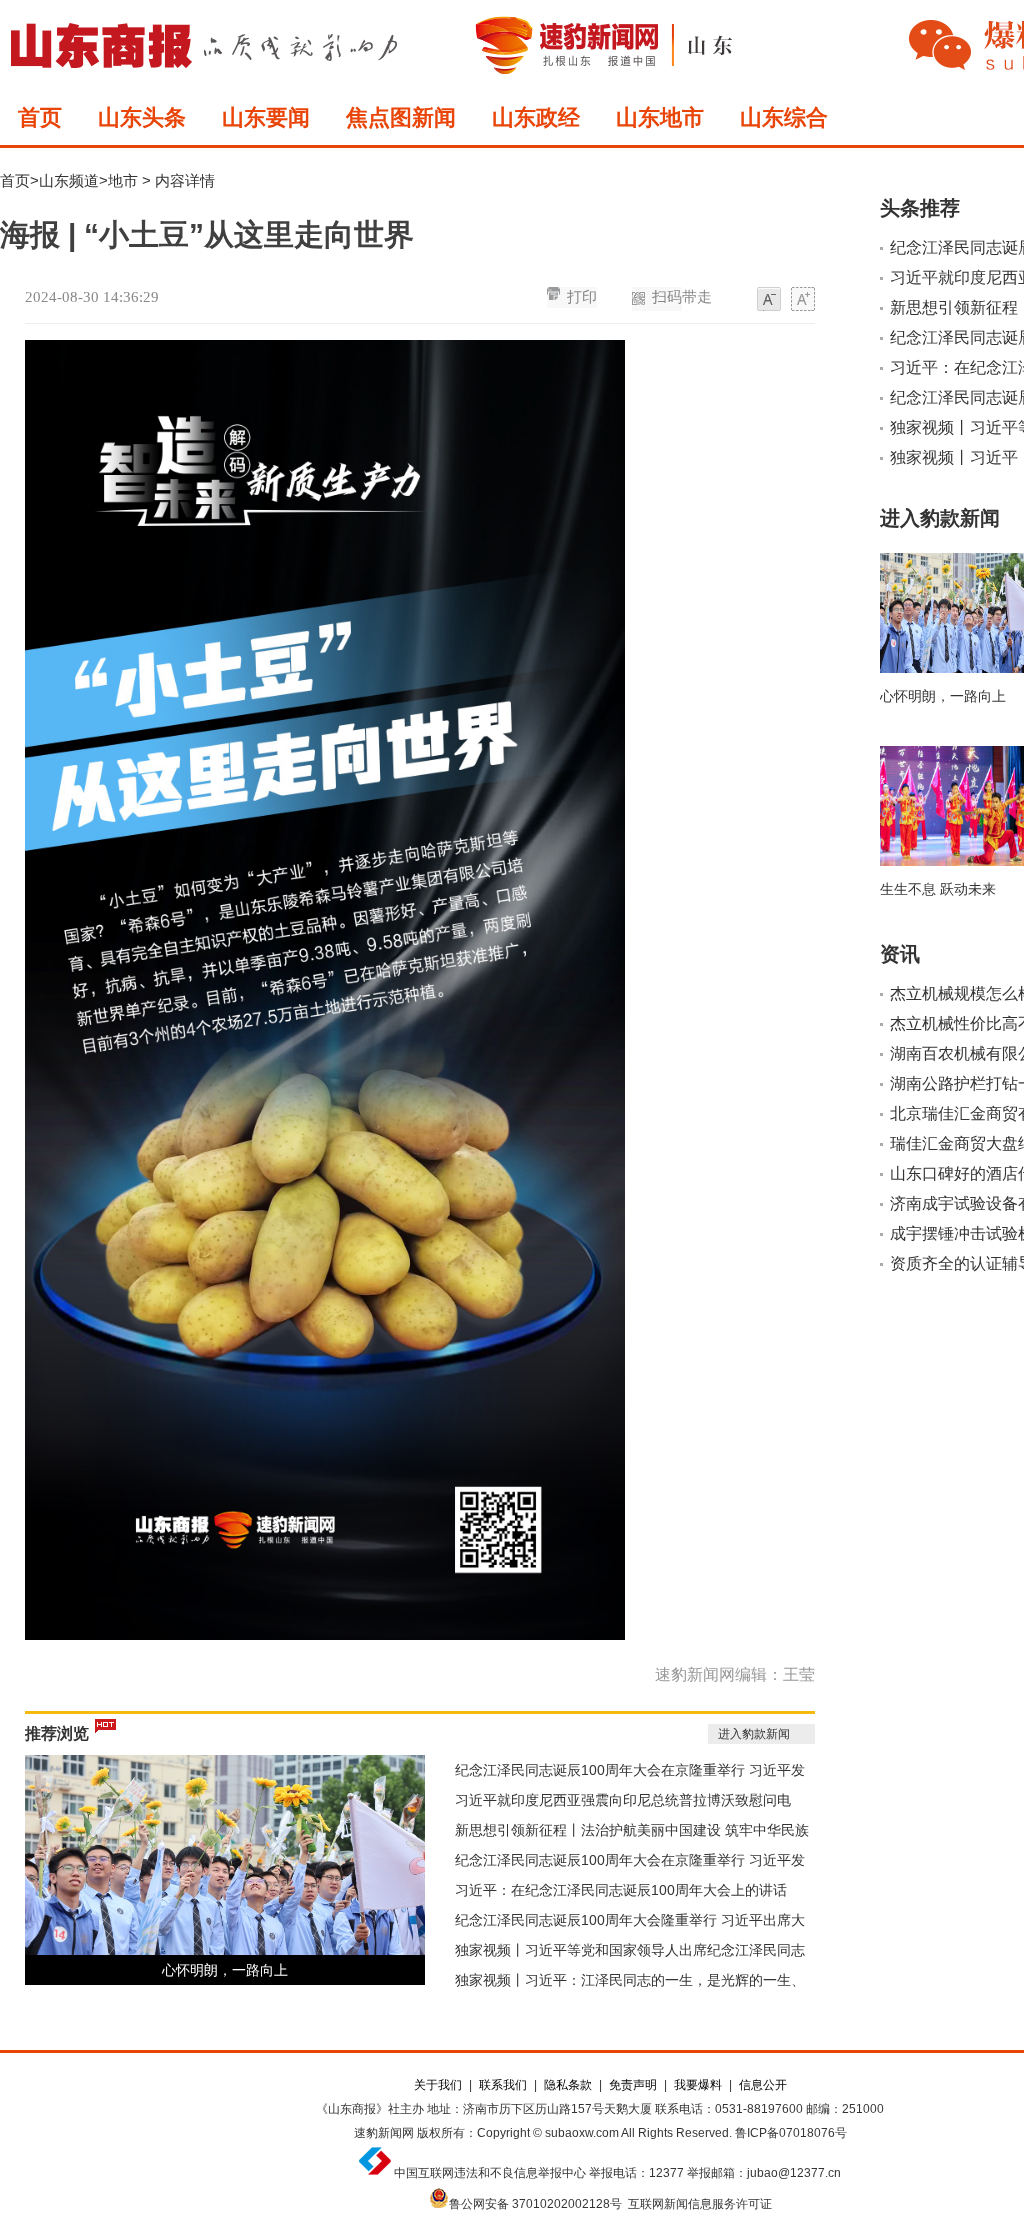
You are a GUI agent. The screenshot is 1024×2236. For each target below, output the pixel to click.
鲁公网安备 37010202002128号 (535, 2204)
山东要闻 (266, 117)
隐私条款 (568, 2085)
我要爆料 (698, 2085)
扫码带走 (682, 297)
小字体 (769, 300)
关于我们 (438, 2085)
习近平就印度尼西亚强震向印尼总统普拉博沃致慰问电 (623, 1800)
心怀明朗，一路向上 (225, 1970)
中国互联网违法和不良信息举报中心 (490, 2173)
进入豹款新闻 (754, 1734)
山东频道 (69, 180)
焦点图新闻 (401, 117)
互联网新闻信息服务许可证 (700, 2204)
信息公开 (763, 2085)
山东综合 (784, 117)
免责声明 (633, 2085)
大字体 (803, 300)
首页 (40, 117)
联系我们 (503, 2085)
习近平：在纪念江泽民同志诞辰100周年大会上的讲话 (621, 1890)
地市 (123, 180)
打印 (582, 297)
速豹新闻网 (384, 2133)
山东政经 (536, 117)
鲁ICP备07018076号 (791, 2133)
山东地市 (660, 117)
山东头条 (142, 117)
